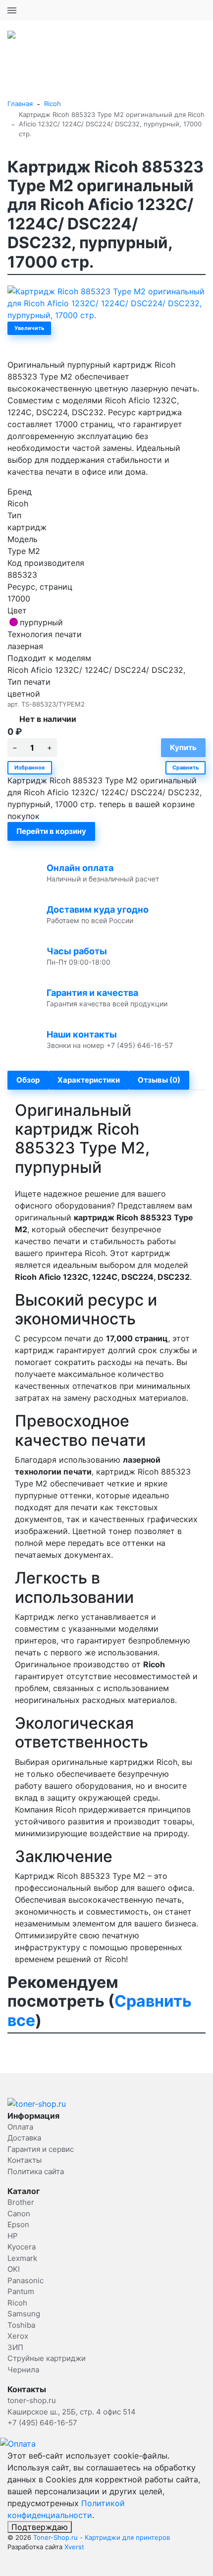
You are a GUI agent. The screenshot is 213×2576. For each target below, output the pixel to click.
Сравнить (186, 767)
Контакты (25, 2160)
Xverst (74, 2547)
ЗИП (15, 2347)
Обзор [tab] (28, 1080)
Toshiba (21, 2325)
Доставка (24, 2138)
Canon (19, 2214)
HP (13, 2236)
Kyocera (22, 2247)
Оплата (20, 2127)
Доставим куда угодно (98, 909)
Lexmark (22, 2258)
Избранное (30, 767)
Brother (21, 2202)
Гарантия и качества (92, 993)
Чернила (23, 2370)
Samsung (24, 2314)
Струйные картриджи (47, 2358)
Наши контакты (82, 1034)
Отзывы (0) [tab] (159, 1080)
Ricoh (53, 104)
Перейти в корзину (51, 831)
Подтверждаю (40, 2527)
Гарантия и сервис (41, 2149)
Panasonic (26, 2280)
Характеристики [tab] (89, 1080)
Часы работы (77, 951)
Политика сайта (36, 2171)
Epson (18, 2224)
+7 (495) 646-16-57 (171, 10)
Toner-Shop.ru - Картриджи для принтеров (102, 2537)
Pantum (21, 2291)
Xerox (18, 2336)
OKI (14, 2269)
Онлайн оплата (80, 868)
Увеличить (29, 328)
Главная (20, 104)
